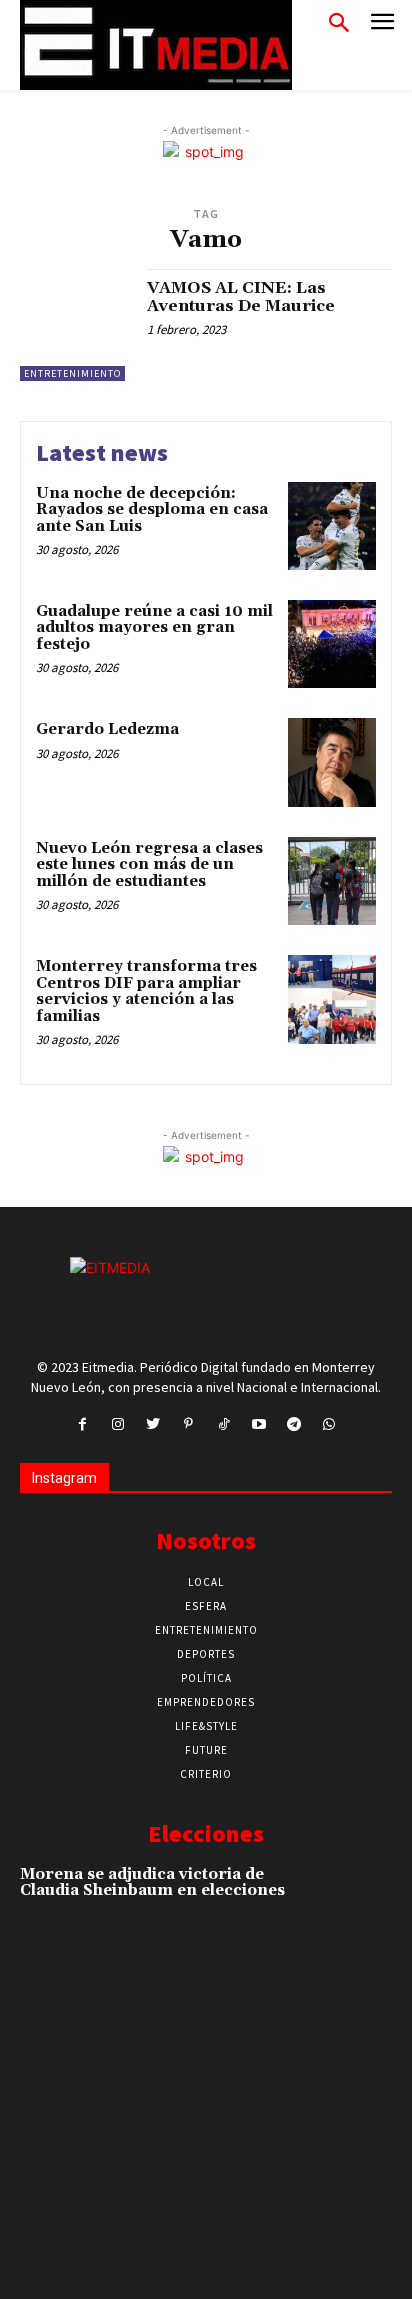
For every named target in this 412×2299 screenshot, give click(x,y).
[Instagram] (117, 1424)
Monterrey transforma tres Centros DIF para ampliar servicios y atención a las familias (146, 991)
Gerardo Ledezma (107, 729)
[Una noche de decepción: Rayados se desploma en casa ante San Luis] (332, 526)
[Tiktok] (223, 1424)
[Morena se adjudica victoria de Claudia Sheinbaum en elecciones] (355, 1900)
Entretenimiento (72, 373)
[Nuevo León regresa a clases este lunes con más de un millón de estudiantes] (332, 881)
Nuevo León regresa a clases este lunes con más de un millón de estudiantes (149, 865)
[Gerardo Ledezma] (332, 762)
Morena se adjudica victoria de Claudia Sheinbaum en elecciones (152, 1883)
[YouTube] (258, 1424)
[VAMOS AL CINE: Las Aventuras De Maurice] (76, 325)
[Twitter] (153, 1424)
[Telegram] (293, 1424)
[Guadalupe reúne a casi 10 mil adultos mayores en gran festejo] (332, 644)
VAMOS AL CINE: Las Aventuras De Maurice (241, 297)
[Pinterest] (188, 1424)
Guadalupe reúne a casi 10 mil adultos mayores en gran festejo (154, 628)
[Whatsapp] (329, 1424)
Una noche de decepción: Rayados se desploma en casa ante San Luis (152, 510)
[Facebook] (82, 1424)
